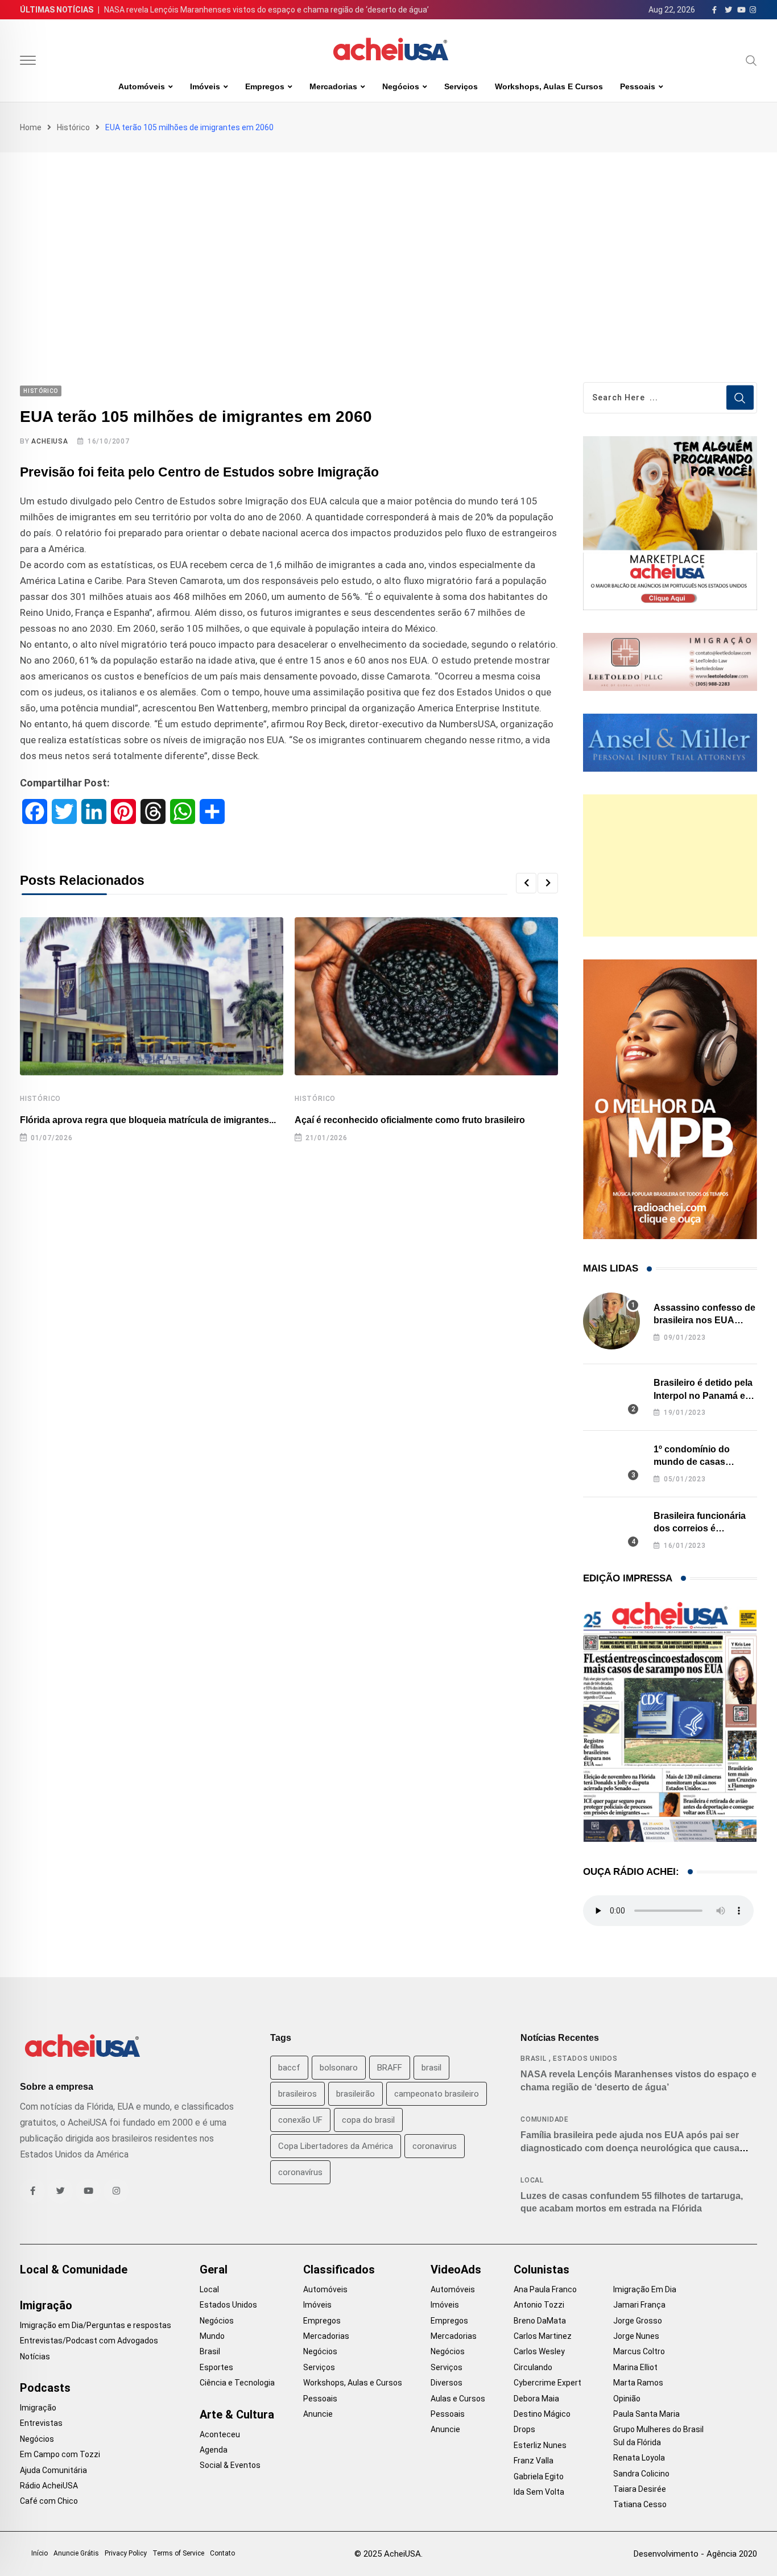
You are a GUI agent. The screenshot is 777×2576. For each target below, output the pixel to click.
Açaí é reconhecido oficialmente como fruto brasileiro (410, 1120)
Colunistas (542, 2269)
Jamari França (639, 2305)
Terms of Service (178, 2553)
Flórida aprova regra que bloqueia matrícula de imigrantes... (148, 1120)
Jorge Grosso (638, 2321)
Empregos (265, 86)
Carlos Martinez (543, 2336)
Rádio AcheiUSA (49, 2486)
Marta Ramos (638, 2383)
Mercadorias (333, 86)
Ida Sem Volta (539, 2492)
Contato (222, 2553)
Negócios (401, 86)
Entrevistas (41, 2423)
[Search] (751, 60)
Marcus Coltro (639, 2351)
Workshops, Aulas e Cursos (549, 86)
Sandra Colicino (641, 2474)
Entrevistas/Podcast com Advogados (89, 2341)
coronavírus (300, 2172)
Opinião (627, 2399)
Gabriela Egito (539, 2476)
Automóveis (142, 86)
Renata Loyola (639, 2458)
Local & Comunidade (74, 2269)
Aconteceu (220, 2434)
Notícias (35, 2356)
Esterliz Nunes (540, 2445)
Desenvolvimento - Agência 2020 (695, 2554)
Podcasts (45, 2388)
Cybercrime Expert (547, 2383)
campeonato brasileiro (437, 2094)
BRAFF (390, 2068)
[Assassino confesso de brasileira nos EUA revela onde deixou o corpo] (611, 1321)
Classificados (339, 2269)
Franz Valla (534, 2461)
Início (40, 2553)
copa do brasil (368, 2120)
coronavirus (435, 2146)
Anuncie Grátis (76, 2553)
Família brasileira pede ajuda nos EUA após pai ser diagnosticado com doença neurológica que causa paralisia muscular (630, 2148)
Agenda (214, 2450)
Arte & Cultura (237, 2415)
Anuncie (318, 2414)
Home (31, 127)
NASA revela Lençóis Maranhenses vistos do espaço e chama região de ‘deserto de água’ (266, 10)
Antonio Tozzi (539, 2305)
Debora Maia (536, 2399)
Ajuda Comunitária (53, 2470)
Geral (214, 2269)
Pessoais (638, 86)
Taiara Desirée (640, 2489)
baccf (289, 2068)
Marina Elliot (635, 2367)
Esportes (216, 2367)
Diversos (447, 2383)
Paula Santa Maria (646, 2414)
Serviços (461, 86)
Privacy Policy (126, 2553)
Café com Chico (49, 2501)
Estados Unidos (585, 2059)
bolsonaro (339, 2068)
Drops (524, 2429)
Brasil (534, 2059)
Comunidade (545, 2119)
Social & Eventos (230, 2465)
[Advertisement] (388, 238)
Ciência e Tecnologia (237, 2383)
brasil (431, 2068)
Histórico (73, 127)
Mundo (212, 2336)
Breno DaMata (540, 2321)
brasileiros (297, 2094)
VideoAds (456, 2269)
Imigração (46, 2305)
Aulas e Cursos (458, 2399)
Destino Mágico (542, 2414)
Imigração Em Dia (645, 2289)
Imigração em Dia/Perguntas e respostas (96, 2325)
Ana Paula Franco (545, 2289)
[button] (526, 883)
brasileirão (356, 2094)
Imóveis (205, 86)
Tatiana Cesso (640, 2504)
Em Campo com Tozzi (60, 2454)
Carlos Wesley (539, 2351)
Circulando (533, 2367)
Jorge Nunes (636, 2336)
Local (532, 2180)
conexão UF (300, 2120)
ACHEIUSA (49, 441)
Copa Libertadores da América (336, 2146)
